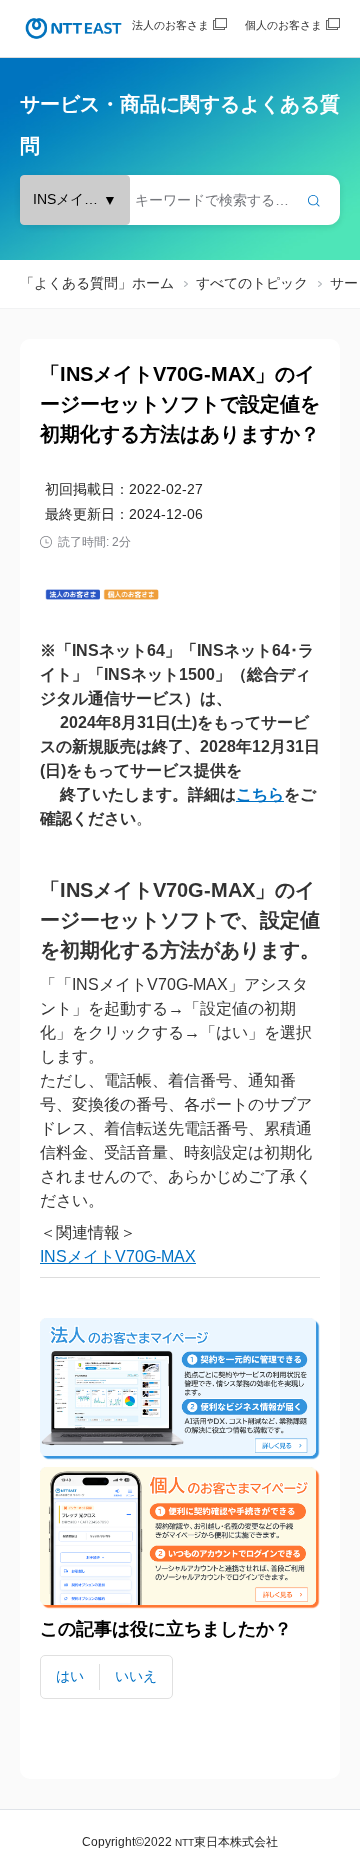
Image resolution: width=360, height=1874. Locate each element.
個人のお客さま (283, 25)
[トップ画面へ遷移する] (73, 28)
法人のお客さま (170, 25)
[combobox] (180, 200)
